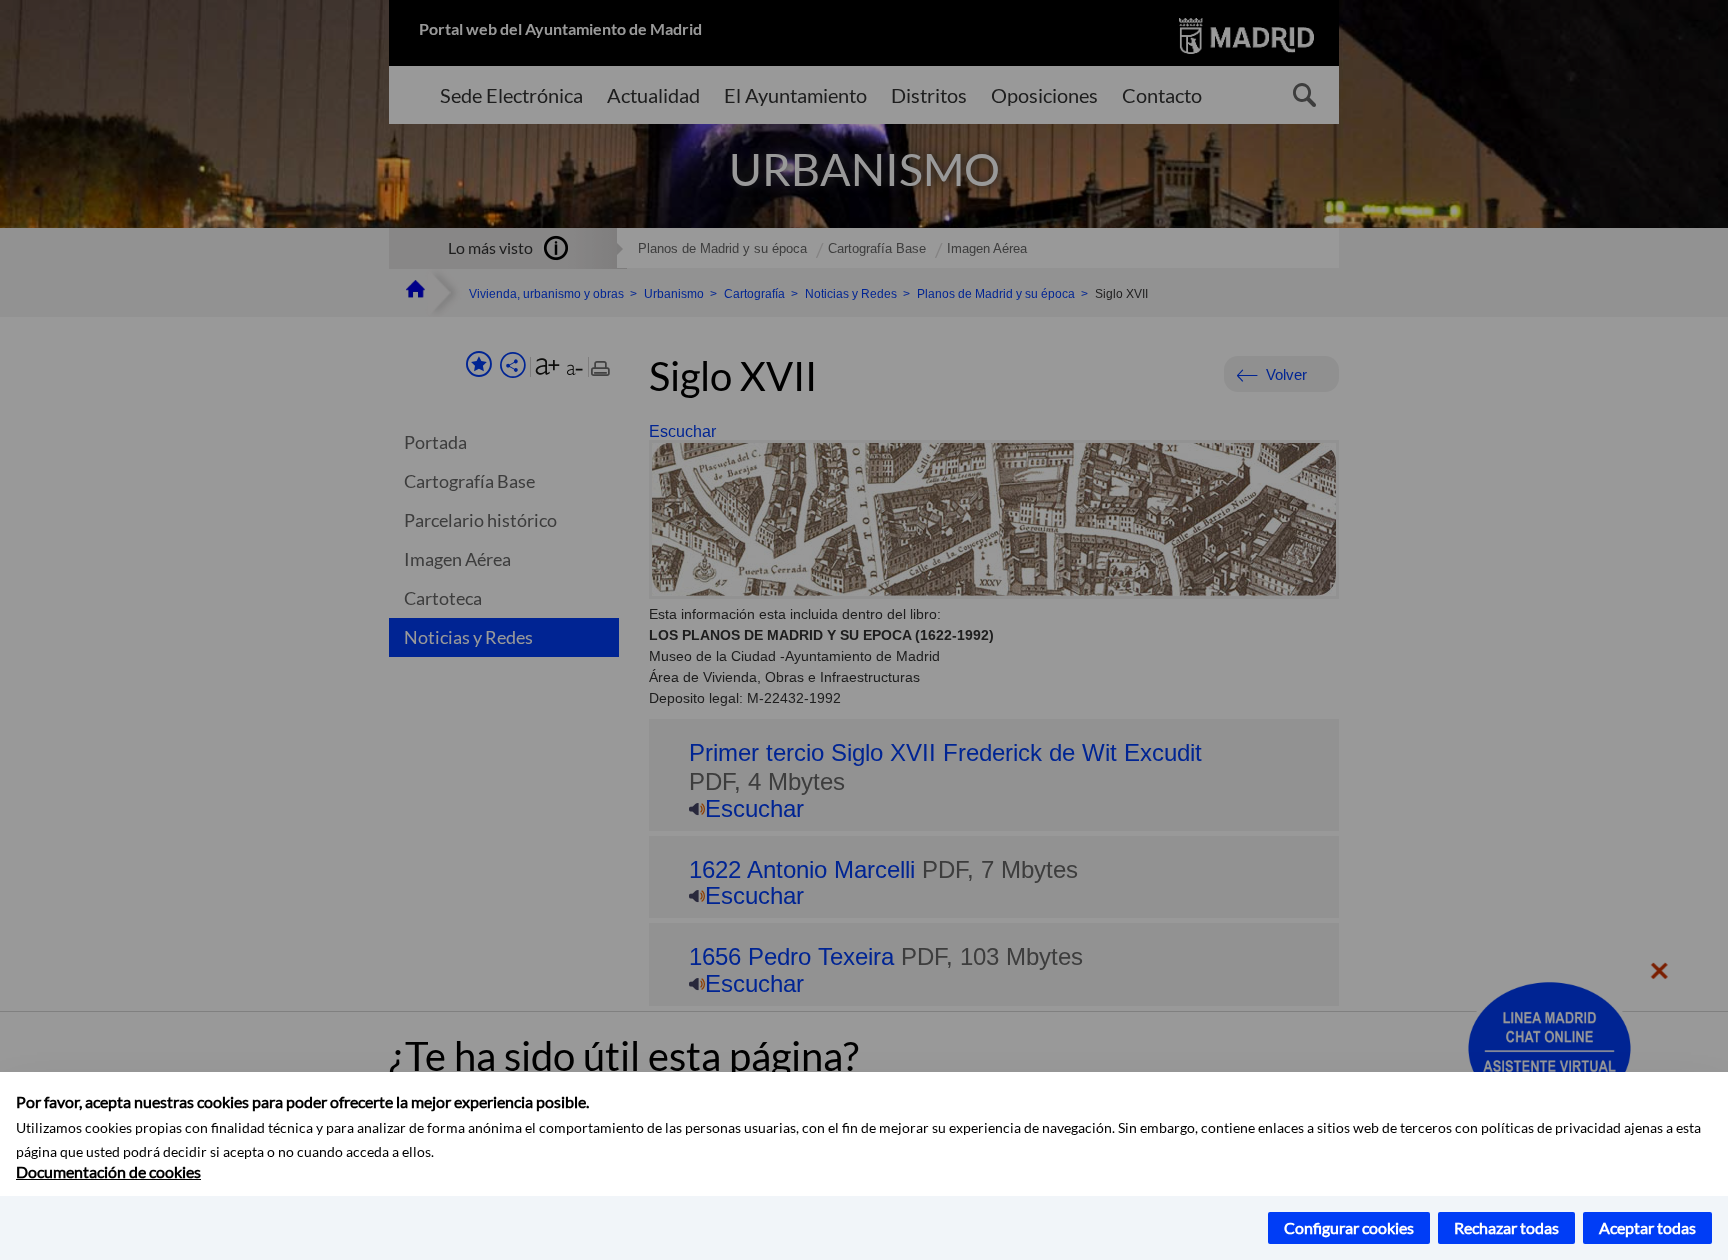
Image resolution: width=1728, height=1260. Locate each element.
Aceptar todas (1647, 1227)
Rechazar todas (1506, 1227)
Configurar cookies (1349, 1227)
